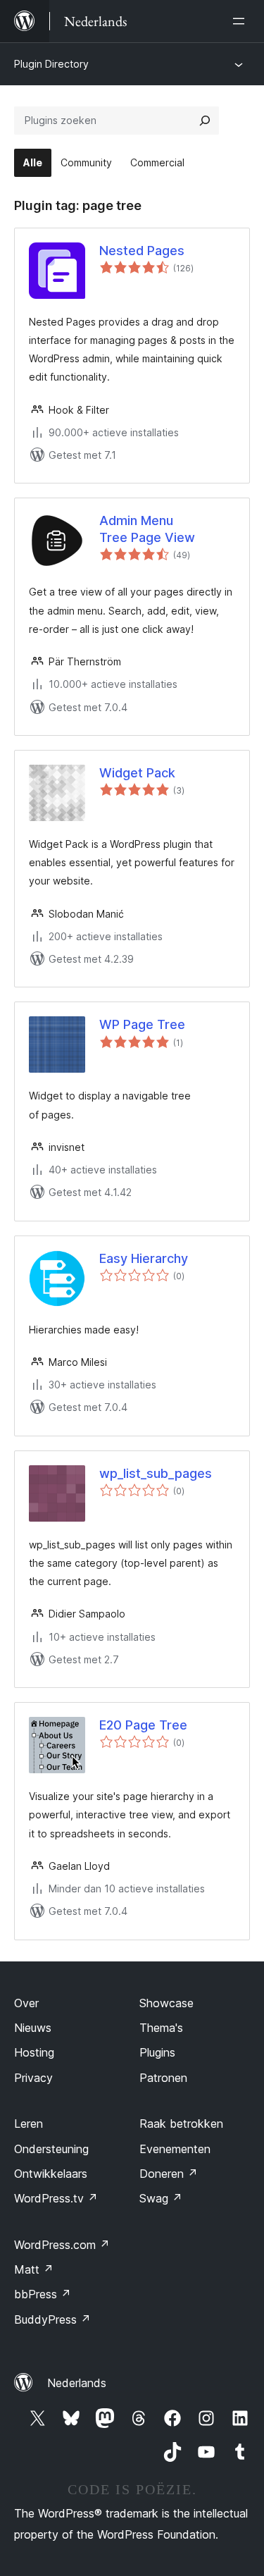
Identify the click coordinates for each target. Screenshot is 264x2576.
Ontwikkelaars (51, 2174)
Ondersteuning (51, 2149)
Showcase (166, 2003)
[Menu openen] (241, 21)
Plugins (157, 2052)
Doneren (169, 2174)
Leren (29, 2124)
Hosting (34, 2052)
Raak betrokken (181, 2124)
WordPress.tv (56, 2198)
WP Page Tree (142, 1024)
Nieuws (33, 2028)
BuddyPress (52, 2319)
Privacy (33, 2078)
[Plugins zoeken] (205, 121)
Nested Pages (142, 251)
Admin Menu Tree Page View (147, 529)
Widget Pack (137, 773)
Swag (161, 2198)
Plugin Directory (51, 64)
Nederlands (77, 2383)
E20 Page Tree (143, 1725)
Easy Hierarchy (144, 1258)
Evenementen (175, 2149)
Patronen (163, 2078)
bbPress (43, 2294)
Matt (34, 2269)
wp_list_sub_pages (156, 1473)
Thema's (161, 2028)
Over (26, 2003)
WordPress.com (62, 2245)
